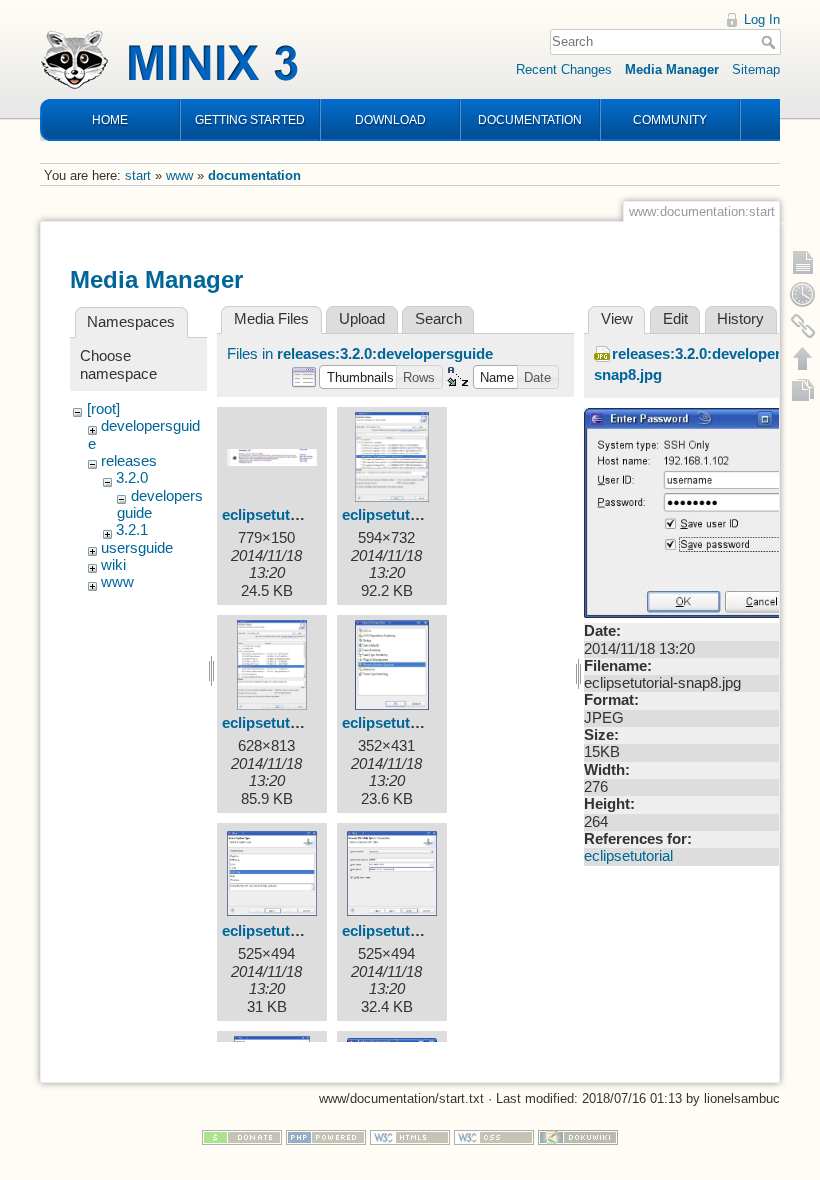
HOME (110, 120)
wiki (113, 565)
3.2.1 (132, 530)
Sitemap (756, 69)
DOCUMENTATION (530, 120)
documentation (254, 175)
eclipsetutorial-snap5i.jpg (310, 931)
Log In (762, 19)
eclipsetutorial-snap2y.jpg (431, 515)
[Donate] (242, 1136)
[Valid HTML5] (410, 1136)
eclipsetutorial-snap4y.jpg (431, 723)
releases (129, 461)
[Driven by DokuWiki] (578, 1136)
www (179, 175)
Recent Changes (564, 69)
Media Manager (672, 69)
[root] (103, 409)
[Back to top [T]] (803, 358)
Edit (675, 319)
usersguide (137, 548)
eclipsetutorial (628, 856)
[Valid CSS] (494, 1136)
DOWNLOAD (390, 120)
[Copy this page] (803, 390)
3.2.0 (132, 478)
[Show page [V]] (803, 262)
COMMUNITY (670, 120)
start (138, 175)
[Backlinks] (803, 326)
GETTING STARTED (250, 120)
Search (770, 42)
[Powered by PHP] (326, 1136)
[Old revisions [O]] (803, 294)
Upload (362, 319)
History (740, 319)
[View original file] (694, 512)
